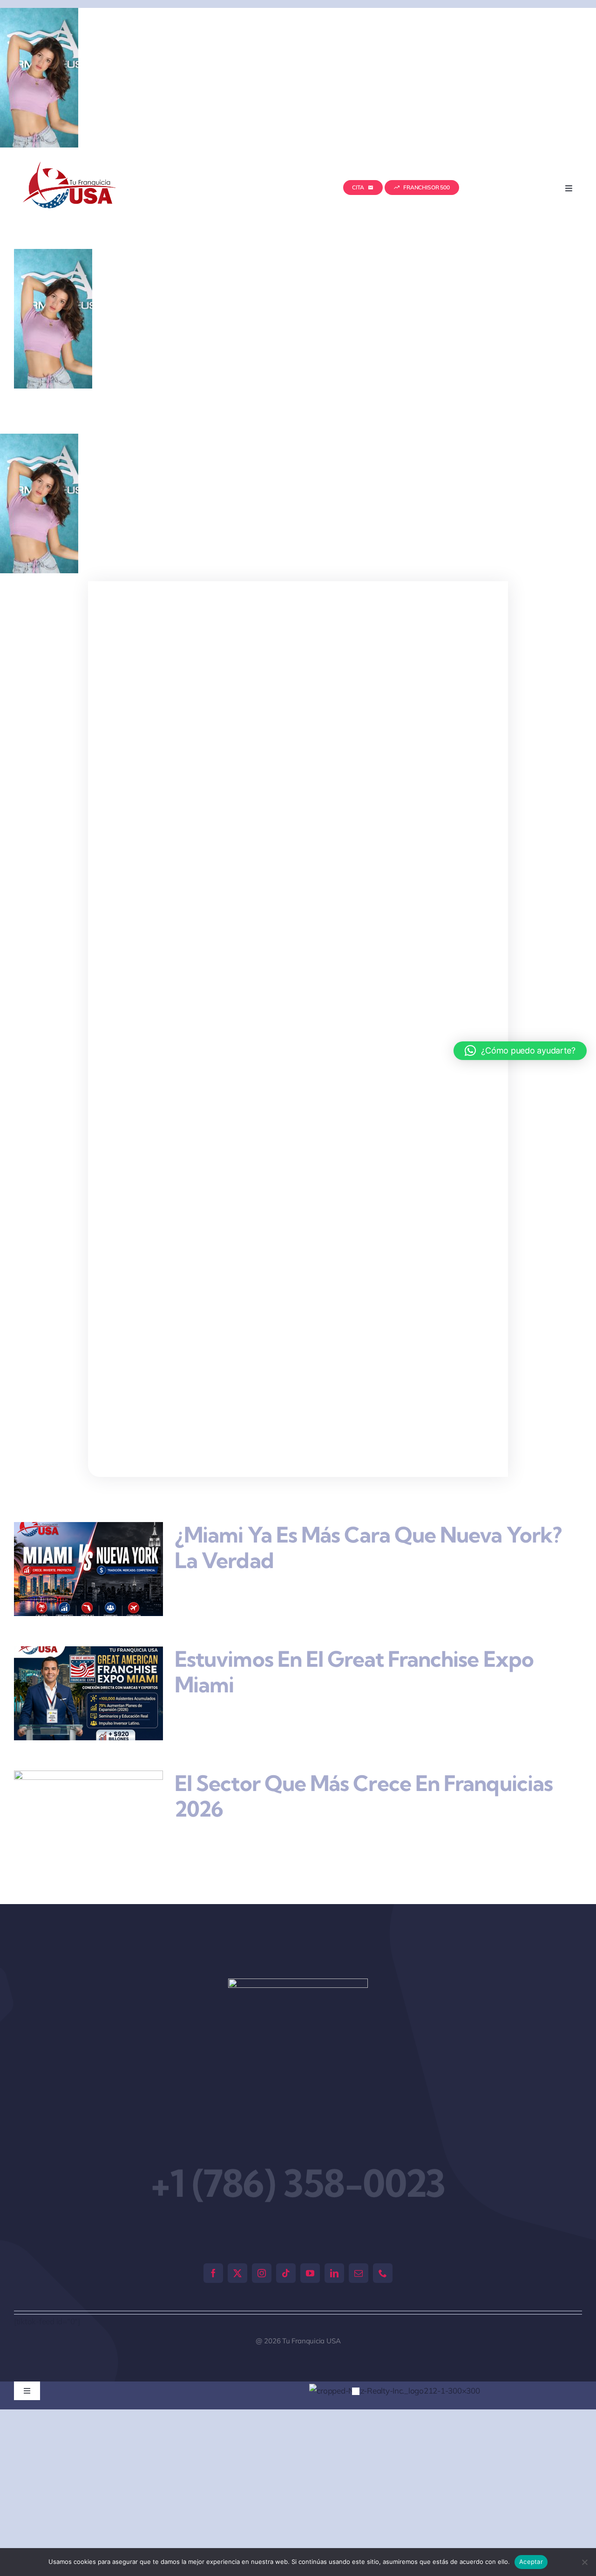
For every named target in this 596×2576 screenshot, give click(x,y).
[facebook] (213, 2273)
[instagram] (262, 2273)
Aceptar (531, 2562)
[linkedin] (334, 2273)
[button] (356, 2391)
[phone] (383, 2273)
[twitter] (237, 2273)
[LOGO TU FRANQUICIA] (71, 165)
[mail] (359, 2273)
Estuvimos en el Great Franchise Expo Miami (354, 1672)
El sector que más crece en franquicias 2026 (364, 1796)
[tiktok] (286, 2273)
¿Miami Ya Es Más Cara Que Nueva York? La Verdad (368, 1548)
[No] (584, 2562)
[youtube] (310, 2273)
